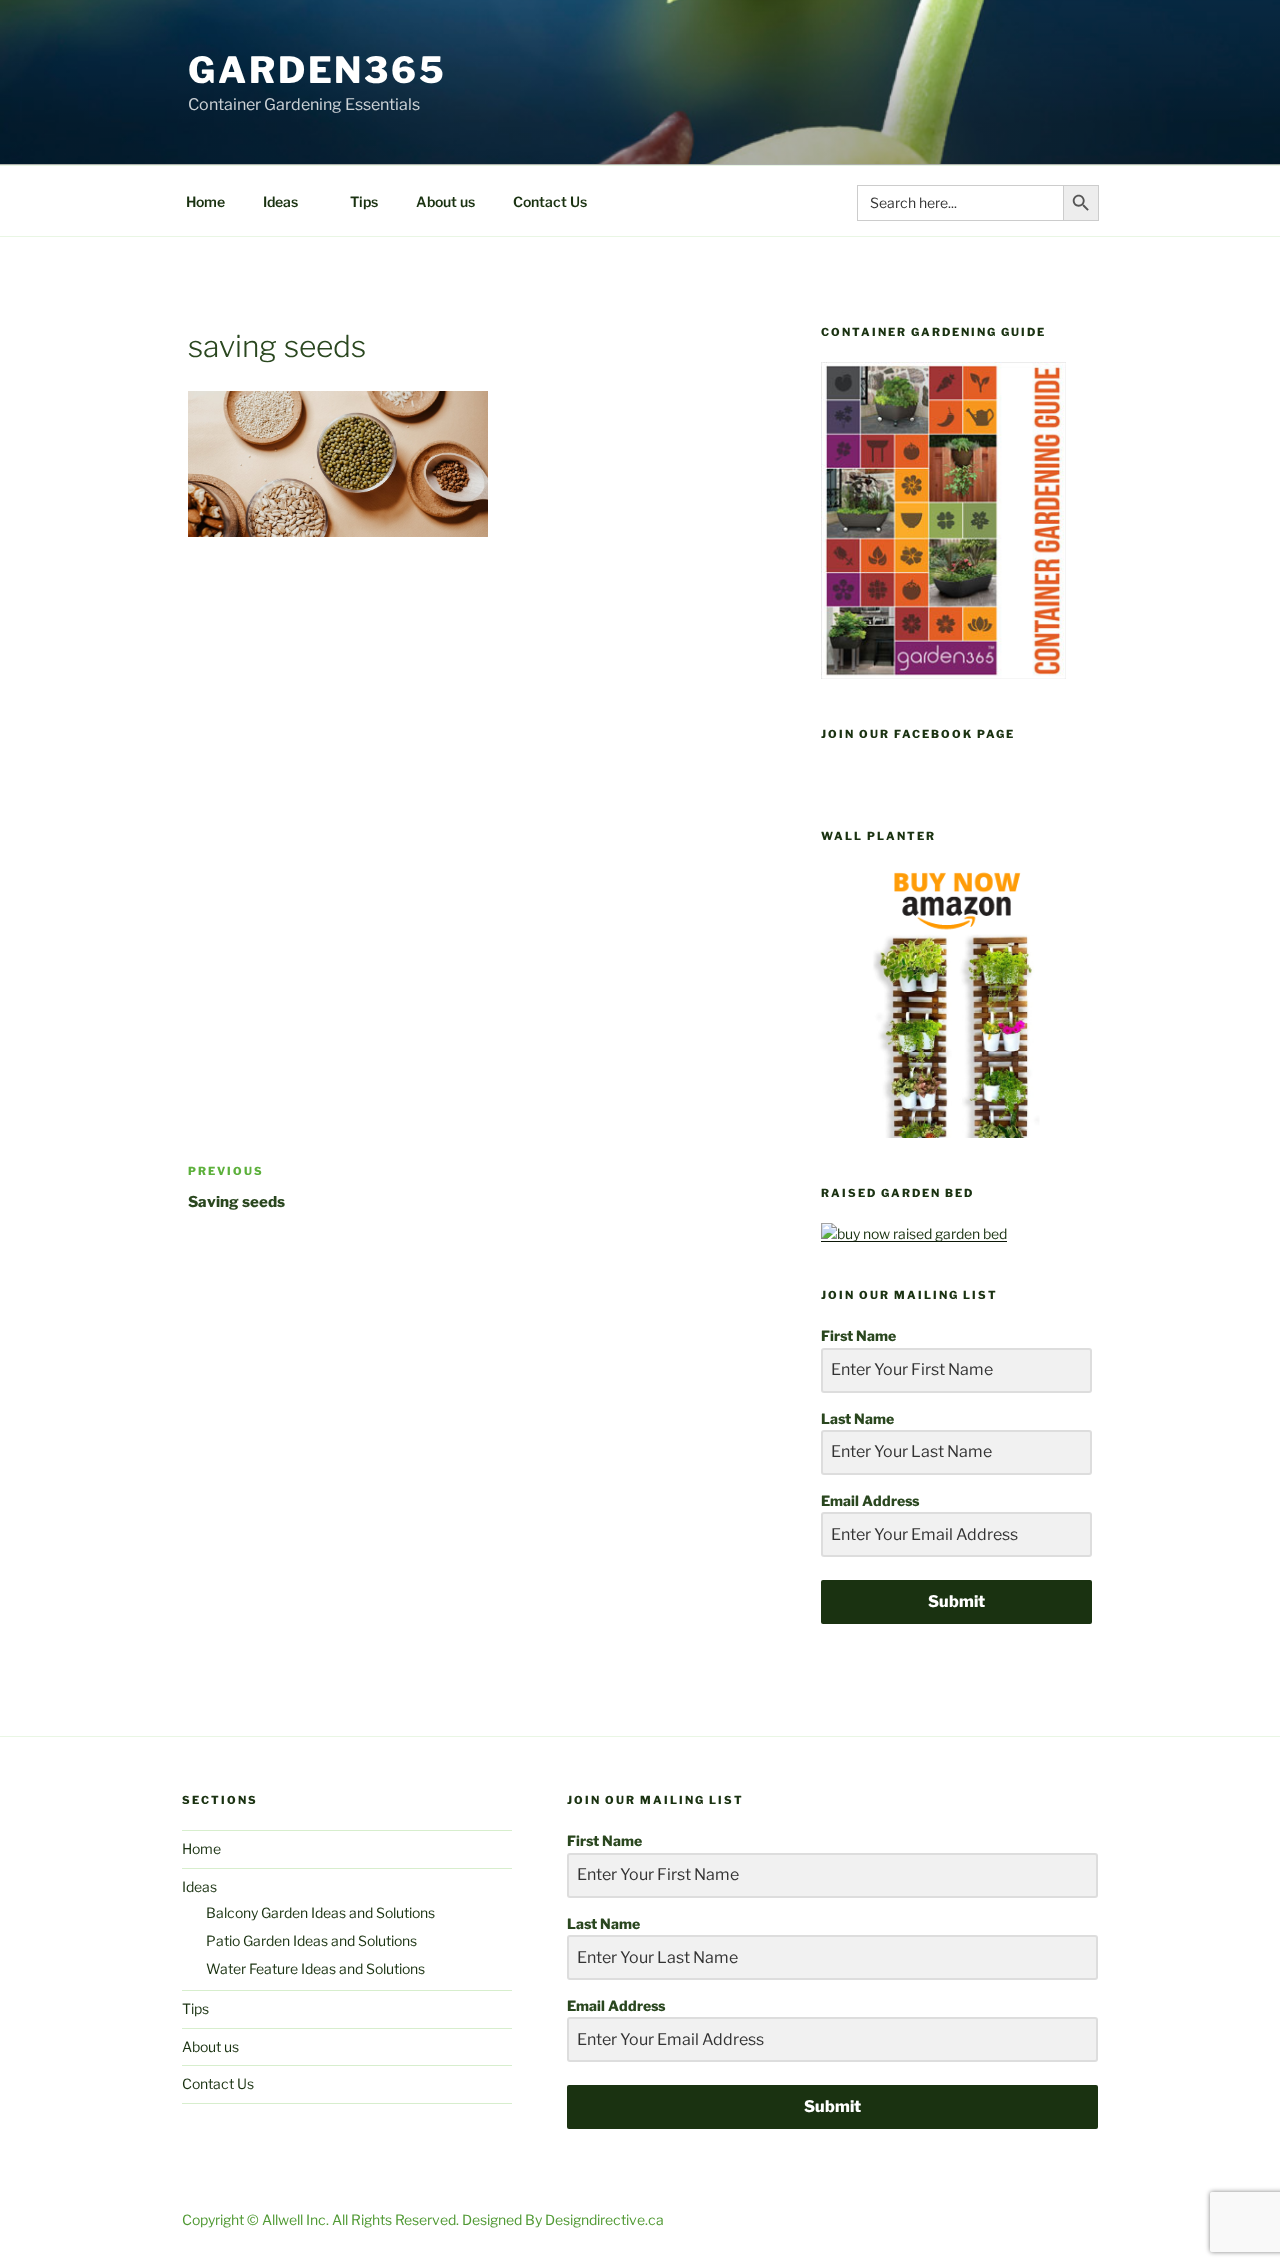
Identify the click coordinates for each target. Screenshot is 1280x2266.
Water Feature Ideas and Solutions (315, 1968)
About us (445, 201)
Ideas (280, 201)
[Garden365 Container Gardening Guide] (943, 673)
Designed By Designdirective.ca (563, 2219)
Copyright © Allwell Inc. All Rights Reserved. (322, 2219)
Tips (364, 201)
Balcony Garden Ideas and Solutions (320, 1912)
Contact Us (550, 201)
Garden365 (317, 70)
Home (205, 201)
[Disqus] (482, 818)
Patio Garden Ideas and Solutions (311, 1940)
